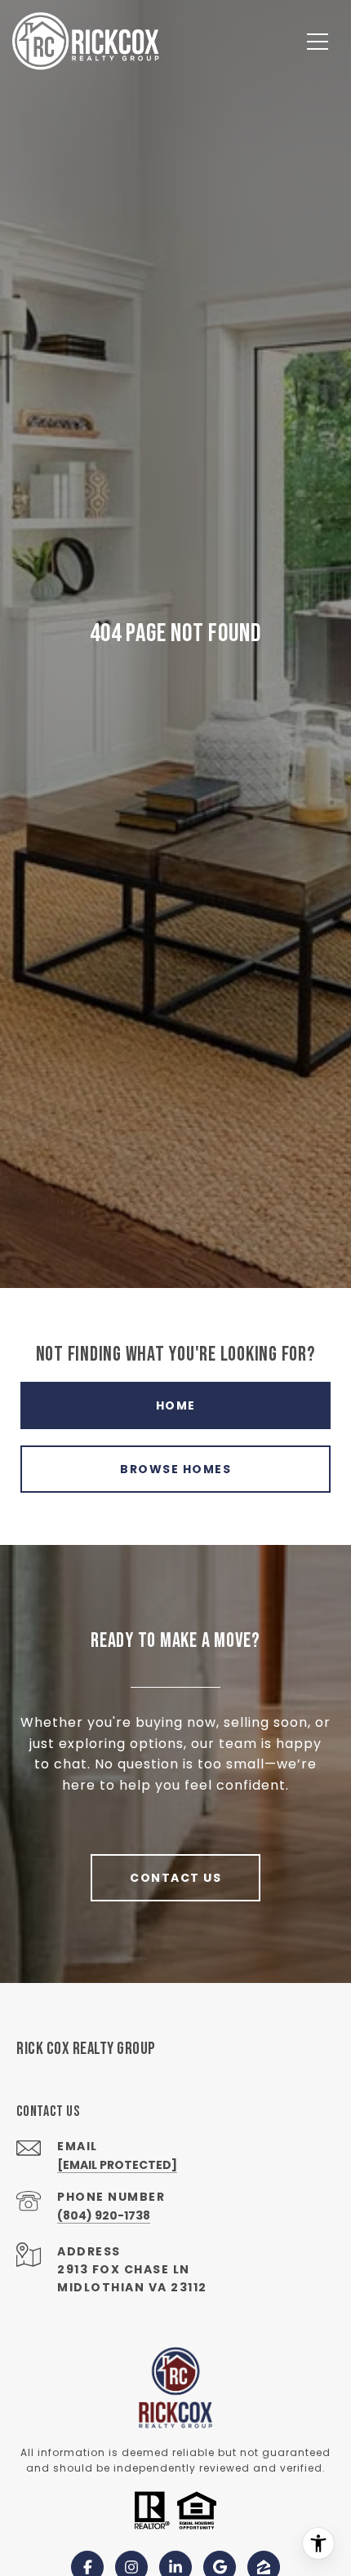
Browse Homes (175, 1469)
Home (176, 1405)
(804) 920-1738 (104, 2215)
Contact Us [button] (175, 1878)
